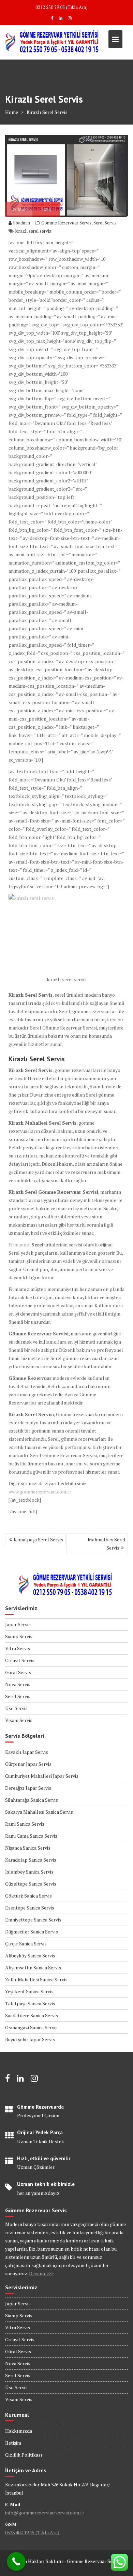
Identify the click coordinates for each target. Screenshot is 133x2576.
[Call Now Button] (16, 2561)
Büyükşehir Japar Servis (30, 2039)
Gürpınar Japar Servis (28, 1764)
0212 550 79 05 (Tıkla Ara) (62, 7)
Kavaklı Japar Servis (27, 1752)
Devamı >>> (41, 2273)
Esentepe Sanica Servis (30, 1908)
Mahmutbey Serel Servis (107, 1544)
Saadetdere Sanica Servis (32, 2015)
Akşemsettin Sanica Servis (33, 1967)
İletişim (13, 2443)
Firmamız (19, 1245)
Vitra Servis (18, 1648)
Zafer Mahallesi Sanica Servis (36, 1979)
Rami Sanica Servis (25, 1824)
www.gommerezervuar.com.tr (40, 1492)
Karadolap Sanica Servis (31, 1860)
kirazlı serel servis (33, 231)
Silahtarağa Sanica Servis (32, 1800)
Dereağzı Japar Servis (28, 1788)
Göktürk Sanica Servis (28, 1896)
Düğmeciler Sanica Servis (32, 1932)
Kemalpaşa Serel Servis (38, 1539)
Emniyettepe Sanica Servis (33, 1920)
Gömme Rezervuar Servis (66, 223)
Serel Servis (105, 223)
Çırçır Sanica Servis (26, 1944)
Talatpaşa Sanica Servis (30, 2003)
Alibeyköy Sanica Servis (30, 1956)
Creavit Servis (20, 1660)
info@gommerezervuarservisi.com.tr (45, 2513)
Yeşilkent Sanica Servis (29, 1991)
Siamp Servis (19, 1636)
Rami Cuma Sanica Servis (31, 1836)
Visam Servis (19, 1720)
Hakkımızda (19, 2431)
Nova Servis (18, 1684)
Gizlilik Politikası (24, 2455)
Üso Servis (16, 1708)
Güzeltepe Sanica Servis (31, 1884)
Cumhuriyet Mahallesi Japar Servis (42, 1776)
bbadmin (22, 223)
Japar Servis (18, 1624)
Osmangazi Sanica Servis (31, 2027)
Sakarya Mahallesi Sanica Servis (39, 1812)
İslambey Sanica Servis (29, 1872)
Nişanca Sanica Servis (28, 1848)
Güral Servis (18, 1672)
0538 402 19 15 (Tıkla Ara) (32, 2532)
